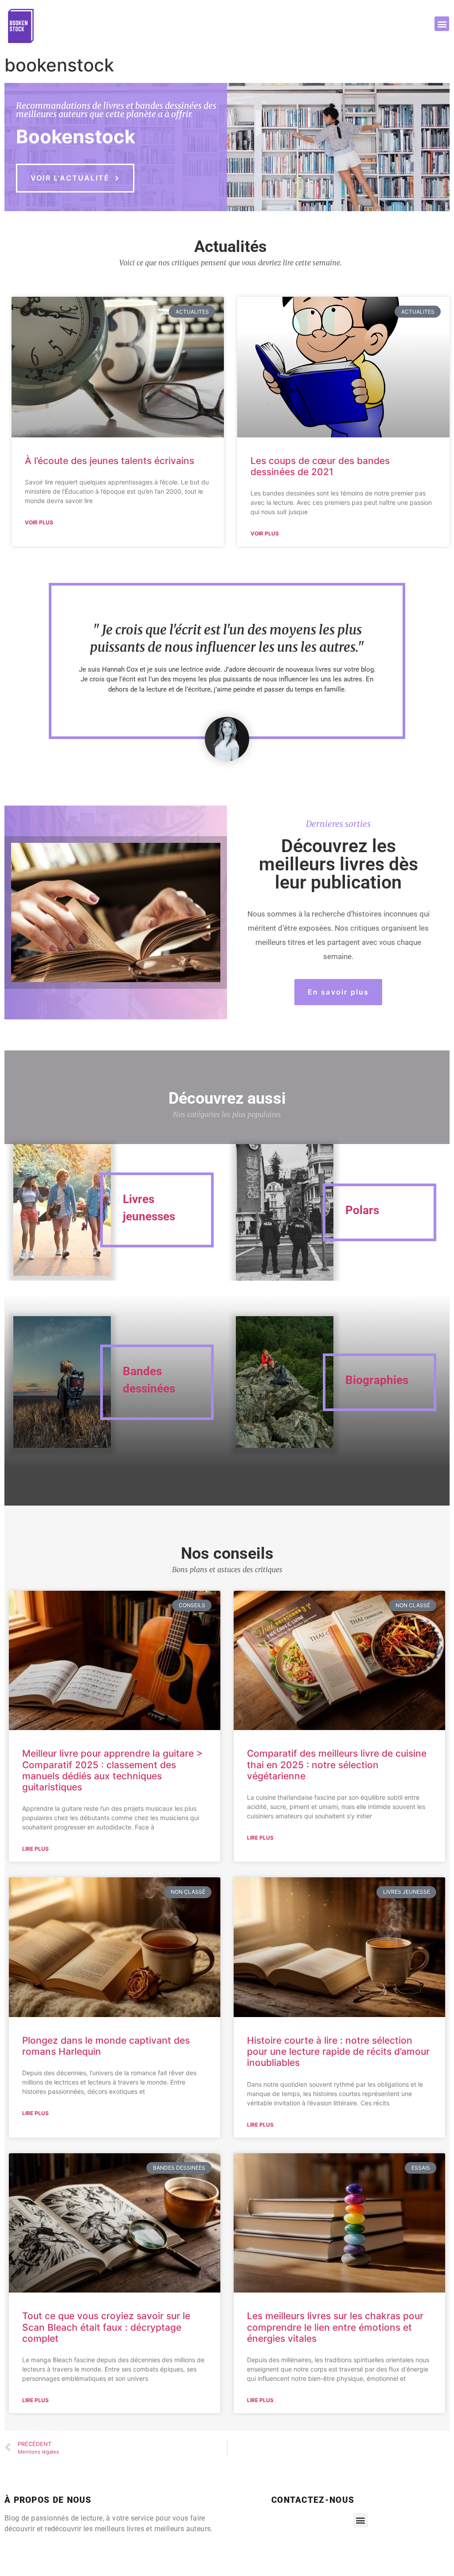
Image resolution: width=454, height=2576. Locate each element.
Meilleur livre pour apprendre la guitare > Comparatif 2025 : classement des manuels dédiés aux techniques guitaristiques (112, 1770)
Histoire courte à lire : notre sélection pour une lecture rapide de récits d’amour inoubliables (338, 2051)
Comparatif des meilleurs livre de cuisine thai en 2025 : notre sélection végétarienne (337, 1764)
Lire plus (35, 1849)
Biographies (377, 1380)
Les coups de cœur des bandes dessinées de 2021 (320, 466)
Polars (362, 1210)
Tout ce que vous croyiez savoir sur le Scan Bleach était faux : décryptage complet (106, 2327)
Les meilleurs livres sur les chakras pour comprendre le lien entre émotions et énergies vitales (335, 2327)
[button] (442, 24)
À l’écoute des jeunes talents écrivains (110, 461)
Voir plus (39, 522)
